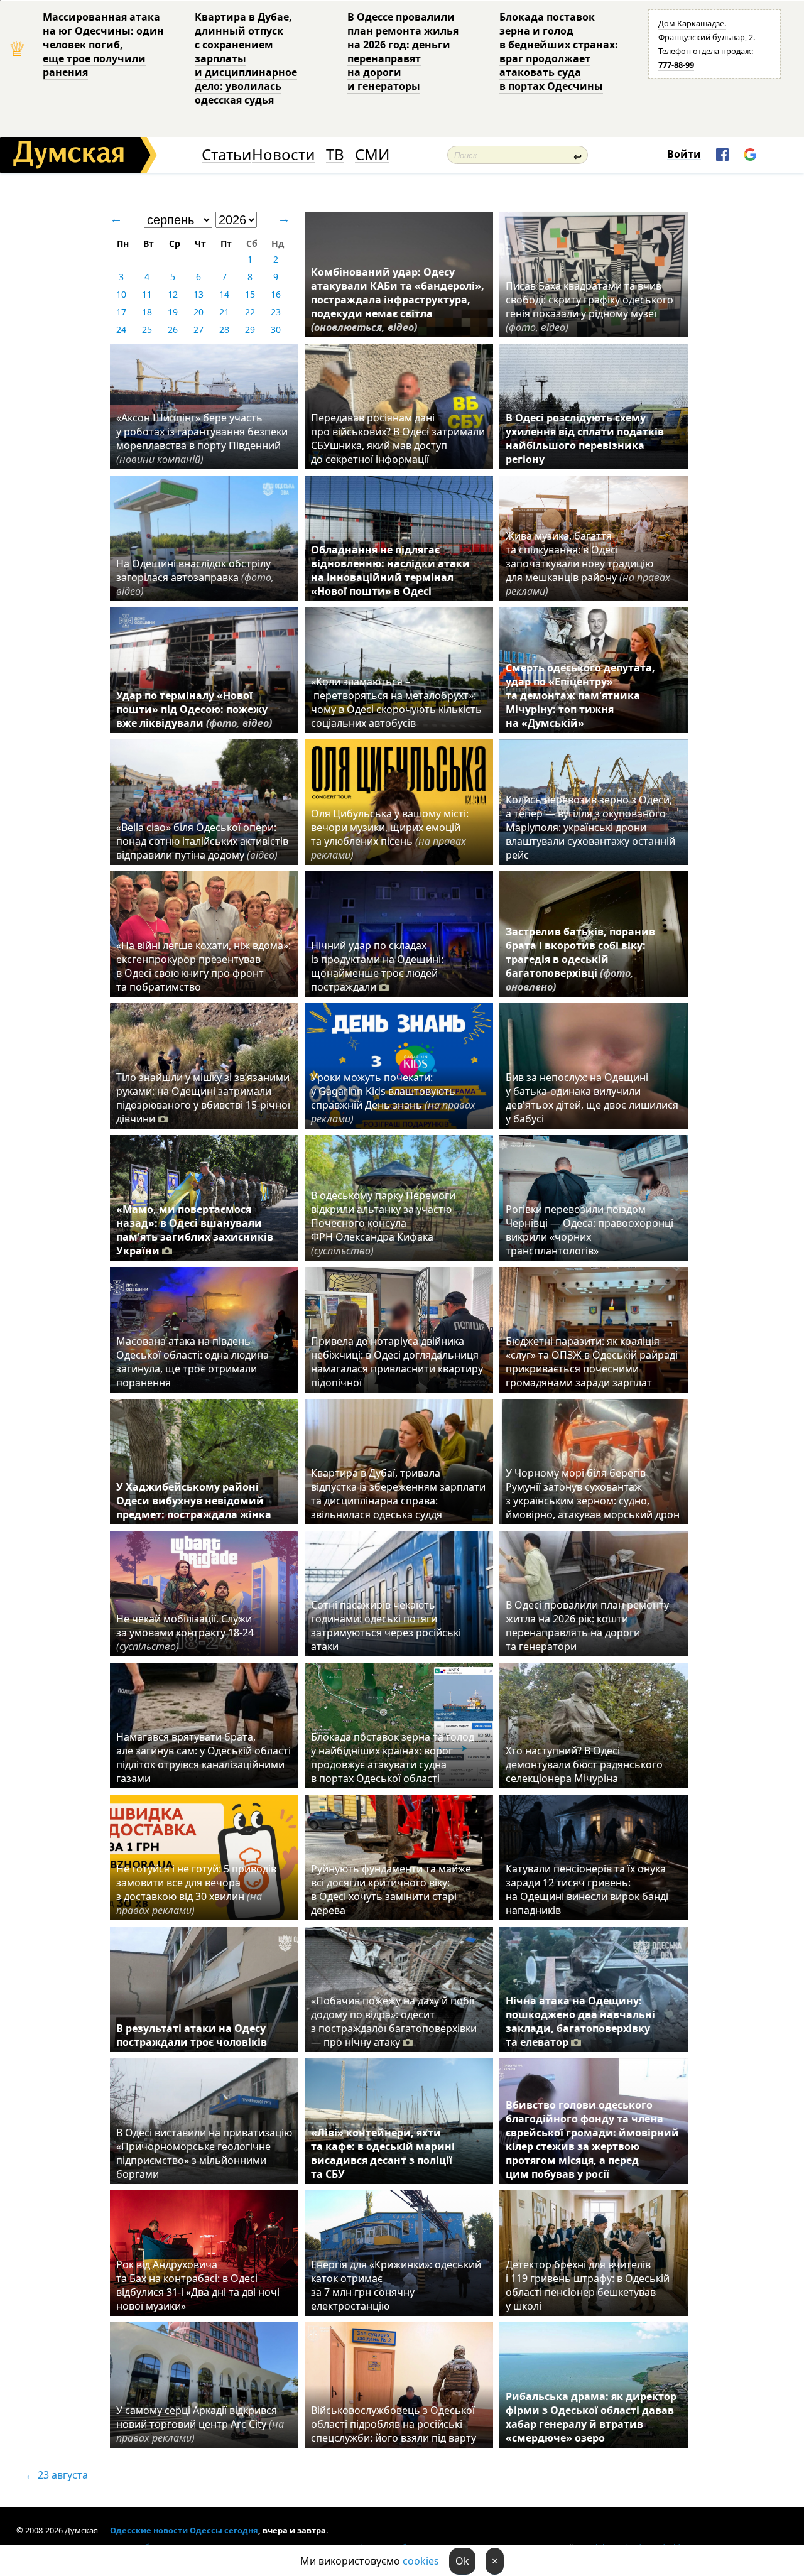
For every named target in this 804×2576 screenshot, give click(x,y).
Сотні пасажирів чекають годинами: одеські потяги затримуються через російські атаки (386, 1626)
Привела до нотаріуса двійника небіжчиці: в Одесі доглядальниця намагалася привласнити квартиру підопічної (397, 1362)
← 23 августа (57, 2475)
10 (121, 294)
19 (173, 312)
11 (147, 294)
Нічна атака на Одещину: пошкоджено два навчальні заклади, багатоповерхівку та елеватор (580, 2021)
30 (276, 329)
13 (198, 294)
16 (276, 294)
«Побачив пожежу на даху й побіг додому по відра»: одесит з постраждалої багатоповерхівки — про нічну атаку (394, 2021)
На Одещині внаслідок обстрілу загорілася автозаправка (195, 577)
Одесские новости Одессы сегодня (184, 2530)
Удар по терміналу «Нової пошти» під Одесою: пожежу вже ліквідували (194, 709)
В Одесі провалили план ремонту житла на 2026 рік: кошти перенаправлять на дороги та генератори (587, 1626)
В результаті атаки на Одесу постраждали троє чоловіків (192, 2035)
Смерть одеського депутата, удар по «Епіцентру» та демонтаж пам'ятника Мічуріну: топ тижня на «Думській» (580, 695)
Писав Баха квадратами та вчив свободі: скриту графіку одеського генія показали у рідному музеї (589, 307)
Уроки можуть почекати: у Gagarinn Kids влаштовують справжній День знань (393, 1098)
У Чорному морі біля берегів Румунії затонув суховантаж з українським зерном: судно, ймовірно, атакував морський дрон (593, 1494)
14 (224, 294)
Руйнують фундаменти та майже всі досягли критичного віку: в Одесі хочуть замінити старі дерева (391, 1889)
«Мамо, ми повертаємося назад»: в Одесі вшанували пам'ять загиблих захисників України (195, 1230)
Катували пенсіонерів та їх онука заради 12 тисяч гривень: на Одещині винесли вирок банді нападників (587, 1889)
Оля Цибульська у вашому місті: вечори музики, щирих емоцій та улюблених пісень (390, 834)
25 (147, 329)
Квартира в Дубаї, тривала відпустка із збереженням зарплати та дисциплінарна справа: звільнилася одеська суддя (398, 1494)
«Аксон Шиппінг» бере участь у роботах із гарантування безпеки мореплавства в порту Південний (202, 438)
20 (198, 312)
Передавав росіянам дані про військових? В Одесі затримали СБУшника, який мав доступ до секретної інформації (398, 438)
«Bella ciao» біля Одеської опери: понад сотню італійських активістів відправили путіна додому (202, 841)
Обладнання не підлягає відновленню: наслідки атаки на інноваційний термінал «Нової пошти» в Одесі (390, 570)
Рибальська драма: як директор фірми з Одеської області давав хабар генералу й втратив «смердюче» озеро (591, 2417)
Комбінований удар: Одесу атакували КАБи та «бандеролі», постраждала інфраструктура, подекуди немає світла (398, 300)
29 (250, 329)
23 (276, 312)
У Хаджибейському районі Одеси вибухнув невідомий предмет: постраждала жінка (194, 1501)
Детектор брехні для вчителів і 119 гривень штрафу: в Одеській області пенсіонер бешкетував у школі (588, 2285)
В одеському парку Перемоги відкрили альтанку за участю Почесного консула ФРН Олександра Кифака (383, 1223)
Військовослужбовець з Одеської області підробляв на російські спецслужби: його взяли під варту (394, 2424)
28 (224, 329)
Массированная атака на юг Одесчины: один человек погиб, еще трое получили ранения (103, 45)
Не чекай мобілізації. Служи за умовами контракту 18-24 (185, 1633)
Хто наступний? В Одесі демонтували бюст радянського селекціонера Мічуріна (584, 1764)
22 (250, 312)
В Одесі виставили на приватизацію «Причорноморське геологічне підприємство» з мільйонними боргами (204, 2153)
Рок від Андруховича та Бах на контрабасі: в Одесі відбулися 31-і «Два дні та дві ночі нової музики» (198, 2285)
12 (173, 294)
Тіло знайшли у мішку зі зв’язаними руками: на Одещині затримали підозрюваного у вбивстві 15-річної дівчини (203, 1098)
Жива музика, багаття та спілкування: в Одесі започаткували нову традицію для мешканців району (588, 563)
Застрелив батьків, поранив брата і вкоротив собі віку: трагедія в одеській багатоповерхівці (580, 959)
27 (198, 329)
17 (121, 312)
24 (121, 329)
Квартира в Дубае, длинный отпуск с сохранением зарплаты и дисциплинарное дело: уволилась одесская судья (246, 58)
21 (224, 312)
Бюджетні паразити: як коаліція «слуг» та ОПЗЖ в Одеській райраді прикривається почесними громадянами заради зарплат (592, 1362)
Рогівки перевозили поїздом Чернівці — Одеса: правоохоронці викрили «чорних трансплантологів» (589, 1230)
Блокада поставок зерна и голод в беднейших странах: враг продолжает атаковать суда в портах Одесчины (559, 52)
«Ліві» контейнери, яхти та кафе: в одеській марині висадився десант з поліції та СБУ (383, 2153)
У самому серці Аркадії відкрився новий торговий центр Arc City (200, 2424)
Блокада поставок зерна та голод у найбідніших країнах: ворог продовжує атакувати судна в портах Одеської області (393, 1758)
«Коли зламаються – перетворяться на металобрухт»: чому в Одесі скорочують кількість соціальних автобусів (396, 702)
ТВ (335, 155)
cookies (421, 2561)
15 (250, 294)
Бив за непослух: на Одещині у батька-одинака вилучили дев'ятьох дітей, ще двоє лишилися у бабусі (592, 1098)
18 (147, 312)
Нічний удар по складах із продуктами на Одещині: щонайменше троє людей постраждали (377, 966)
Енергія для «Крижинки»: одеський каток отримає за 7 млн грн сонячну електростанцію (396, 2285)
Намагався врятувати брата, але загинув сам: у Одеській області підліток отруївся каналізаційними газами (204, 1758)
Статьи (226, 155)
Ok (462, 2561)
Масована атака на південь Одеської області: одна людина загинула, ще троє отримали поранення (193, 1362)
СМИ (372, 155)
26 (173, 329)
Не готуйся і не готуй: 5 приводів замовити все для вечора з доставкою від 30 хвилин (196, 1889)
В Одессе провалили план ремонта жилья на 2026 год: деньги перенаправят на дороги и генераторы (403, 52)
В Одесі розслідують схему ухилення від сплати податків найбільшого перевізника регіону (585, 438)
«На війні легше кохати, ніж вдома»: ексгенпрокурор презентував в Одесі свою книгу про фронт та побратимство (204, 966)
